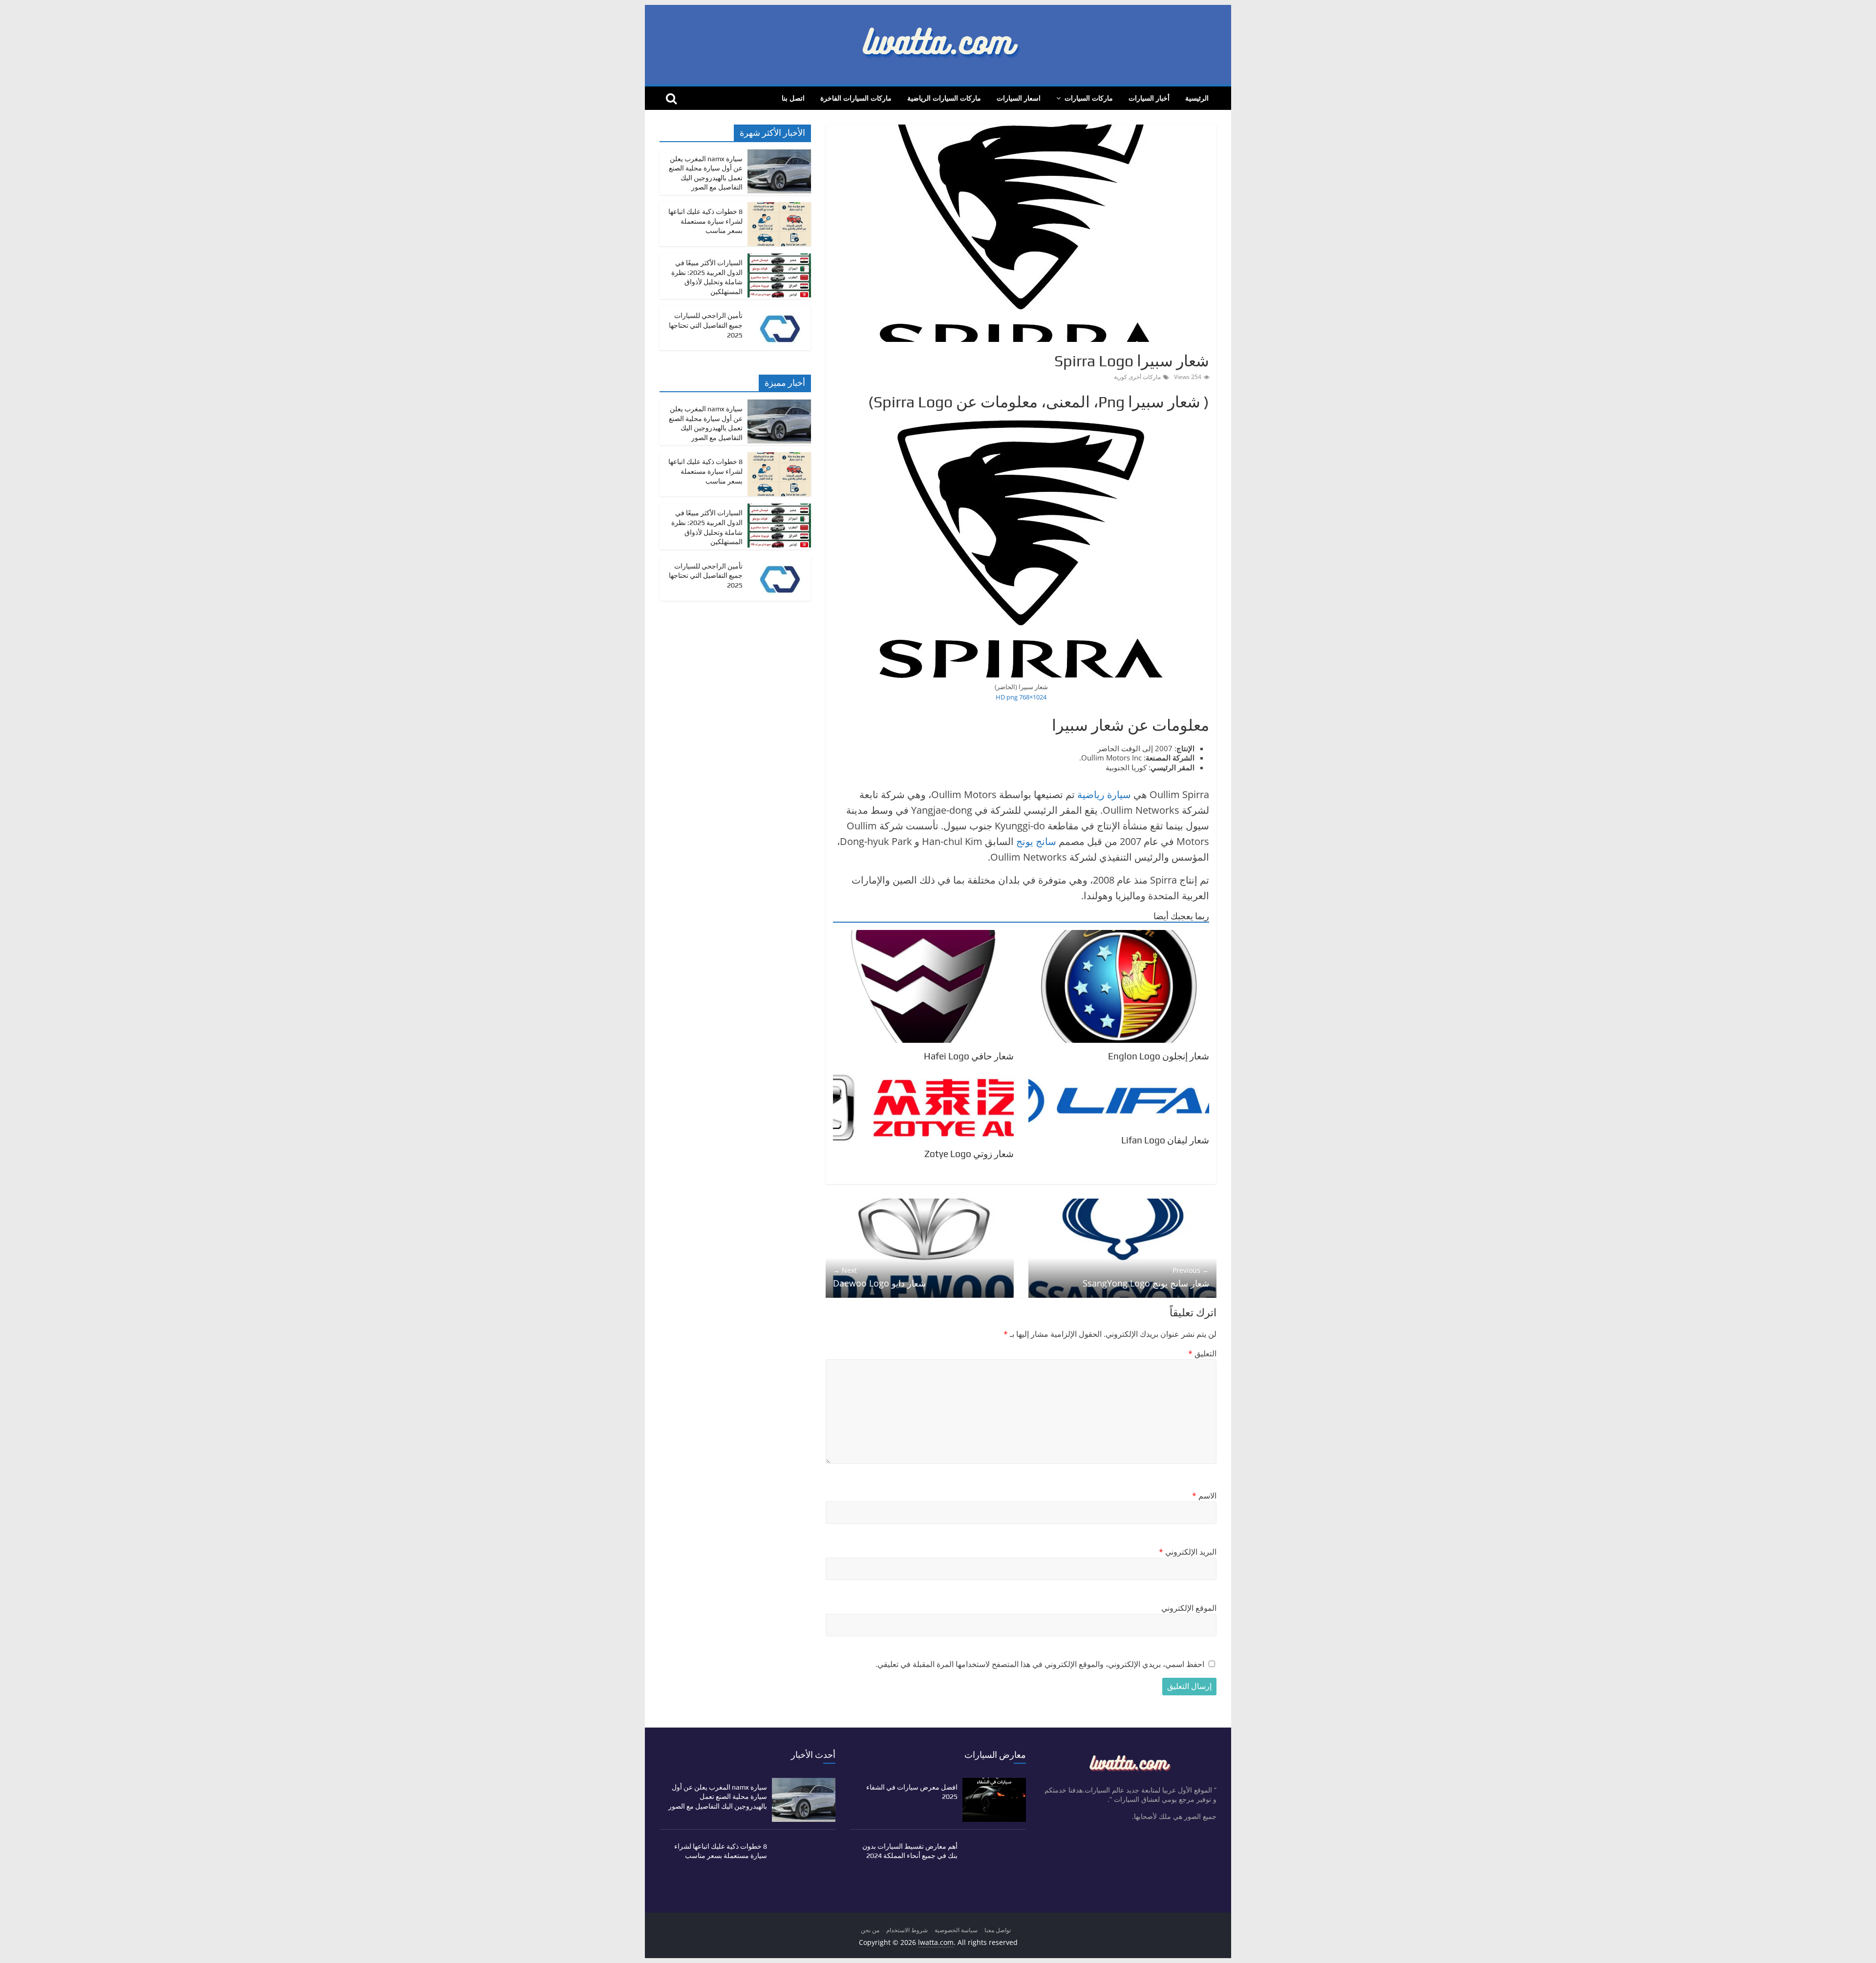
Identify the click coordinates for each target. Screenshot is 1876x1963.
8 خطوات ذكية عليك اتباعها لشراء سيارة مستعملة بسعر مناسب (705, 221)
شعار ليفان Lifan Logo (1165, 1140)
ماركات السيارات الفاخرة (856, 98)
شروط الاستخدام (907, 1930)
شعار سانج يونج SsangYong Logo (1146, 1277)
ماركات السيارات (1089, 98)
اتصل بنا (793, 98)
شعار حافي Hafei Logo (969, 1056)
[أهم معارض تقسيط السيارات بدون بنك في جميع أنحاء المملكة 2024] (994, 1842)
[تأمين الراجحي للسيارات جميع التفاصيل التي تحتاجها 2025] (779, 311)
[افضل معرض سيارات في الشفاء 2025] (994, 1783)
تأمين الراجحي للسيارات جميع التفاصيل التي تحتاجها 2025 (706, 325)
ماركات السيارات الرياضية (944, 98)
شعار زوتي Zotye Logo (969, 1154)
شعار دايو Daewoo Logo (879, 1277)
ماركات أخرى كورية (1137, 377)
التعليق (1202, 1353)
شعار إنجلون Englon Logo (1159, 1056)
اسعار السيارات (1019, 98)
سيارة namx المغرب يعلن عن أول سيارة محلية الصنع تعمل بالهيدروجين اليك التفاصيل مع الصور (718, 1797)
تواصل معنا (998, 1930)
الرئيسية (1197, 98)
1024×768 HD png (1021, 697)
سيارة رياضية (1104, 794)
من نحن (870, 1930)
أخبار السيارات (1149, 98)
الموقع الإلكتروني (1189, 1608)
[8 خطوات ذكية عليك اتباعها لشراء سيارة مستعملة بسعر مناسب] (779, 207)
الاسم (1204, 1496)
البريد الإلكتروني (1188, 1552)
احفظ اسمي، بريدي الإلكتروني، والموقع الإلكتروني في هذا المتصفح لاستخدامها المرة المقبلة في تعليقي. (1040, 1664)
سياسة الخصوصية (956, 1930)
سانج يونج (1036, 841)
